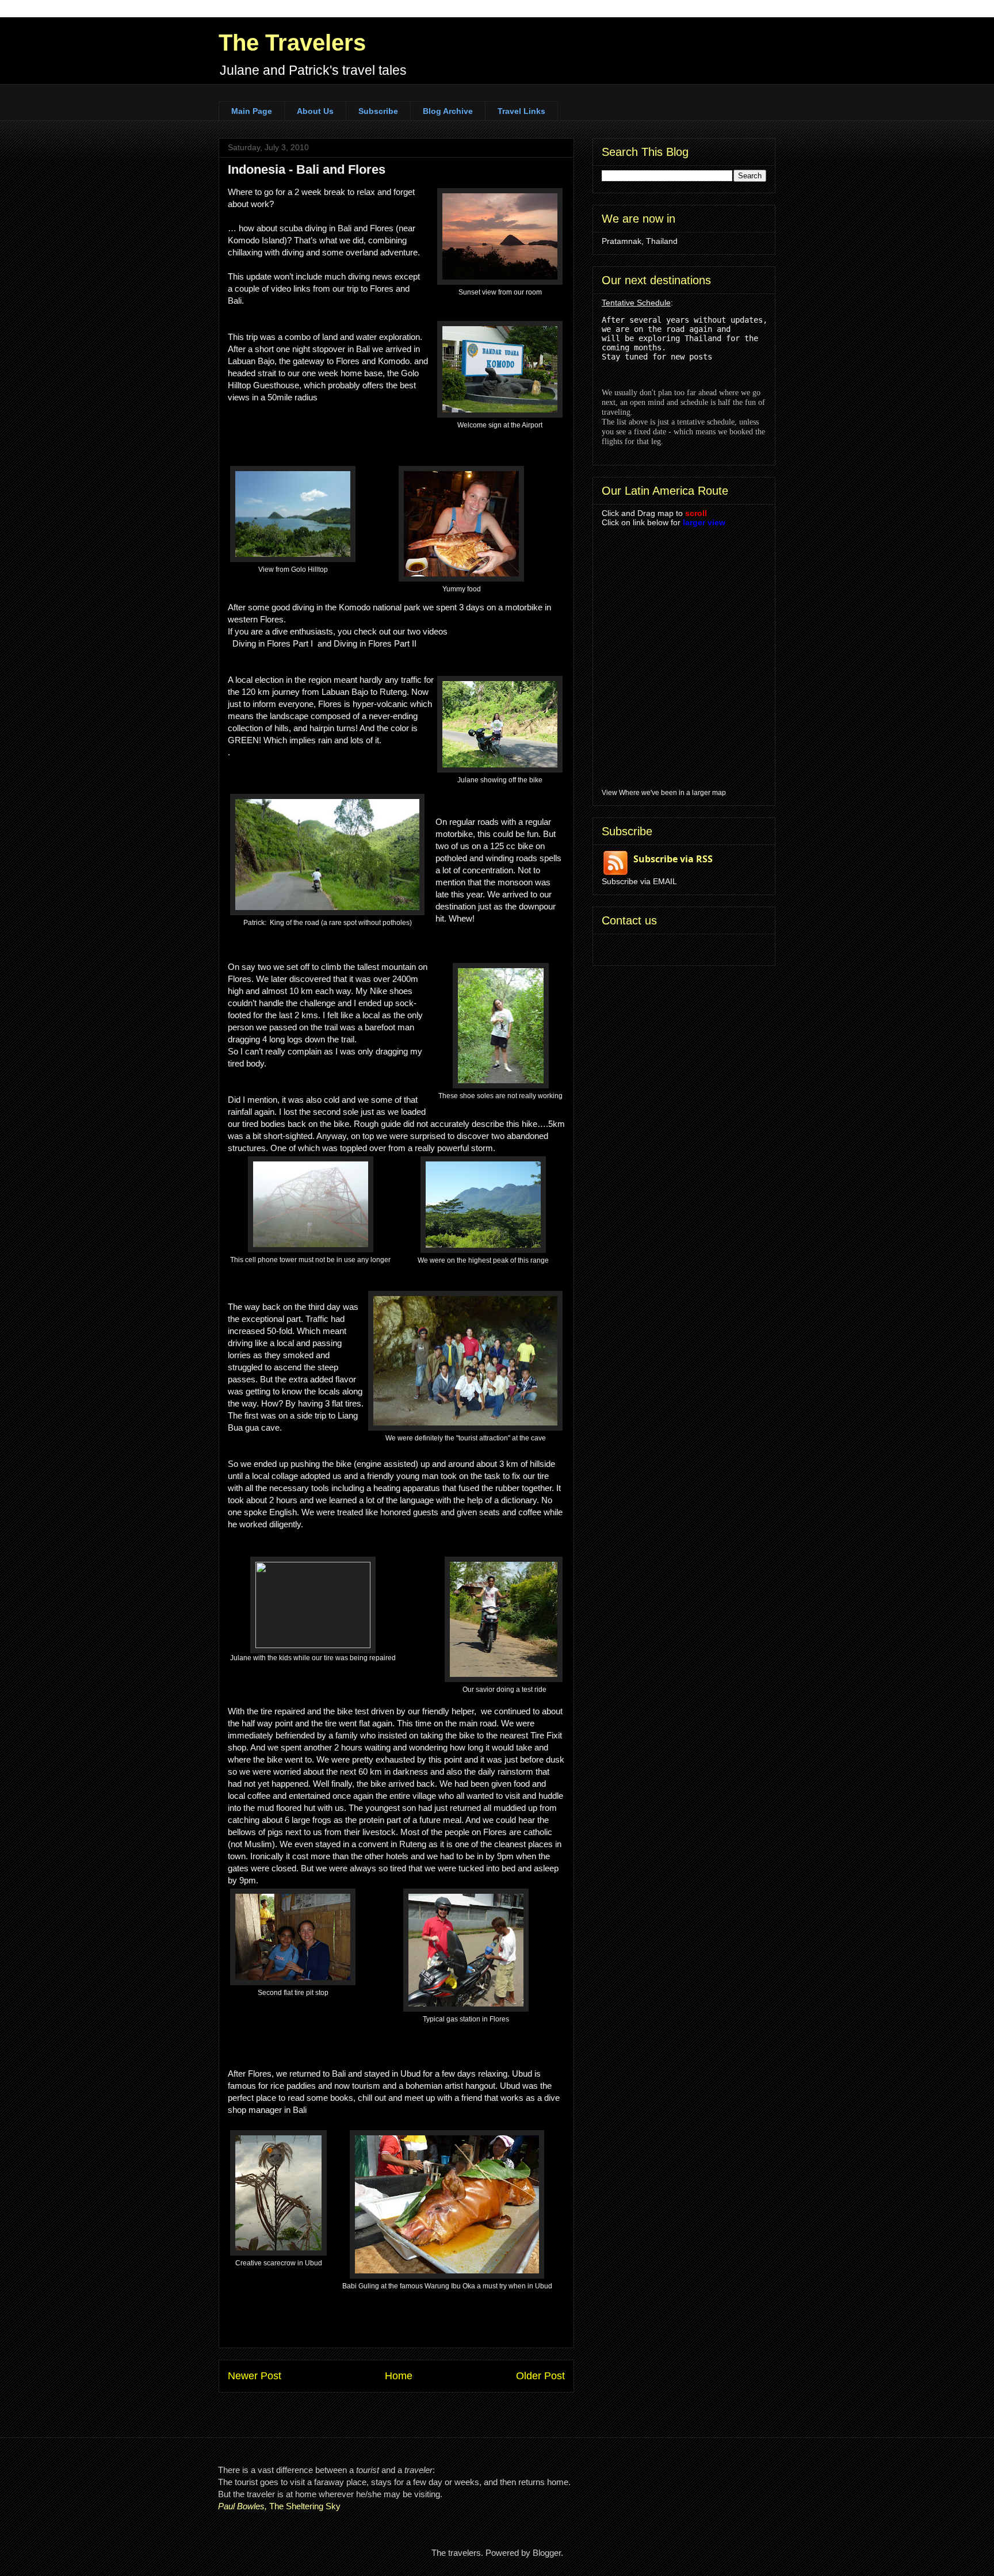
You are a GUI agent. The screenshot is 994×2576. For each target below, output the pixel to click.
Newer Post (255, 2376)
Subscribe (378, 111)
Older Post (540, 2376)
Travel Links (521, 111)
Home (399, 2376)
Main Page (252, 111)
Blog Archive (448, 111)
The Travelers (292, 43)
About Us (315, 111)
